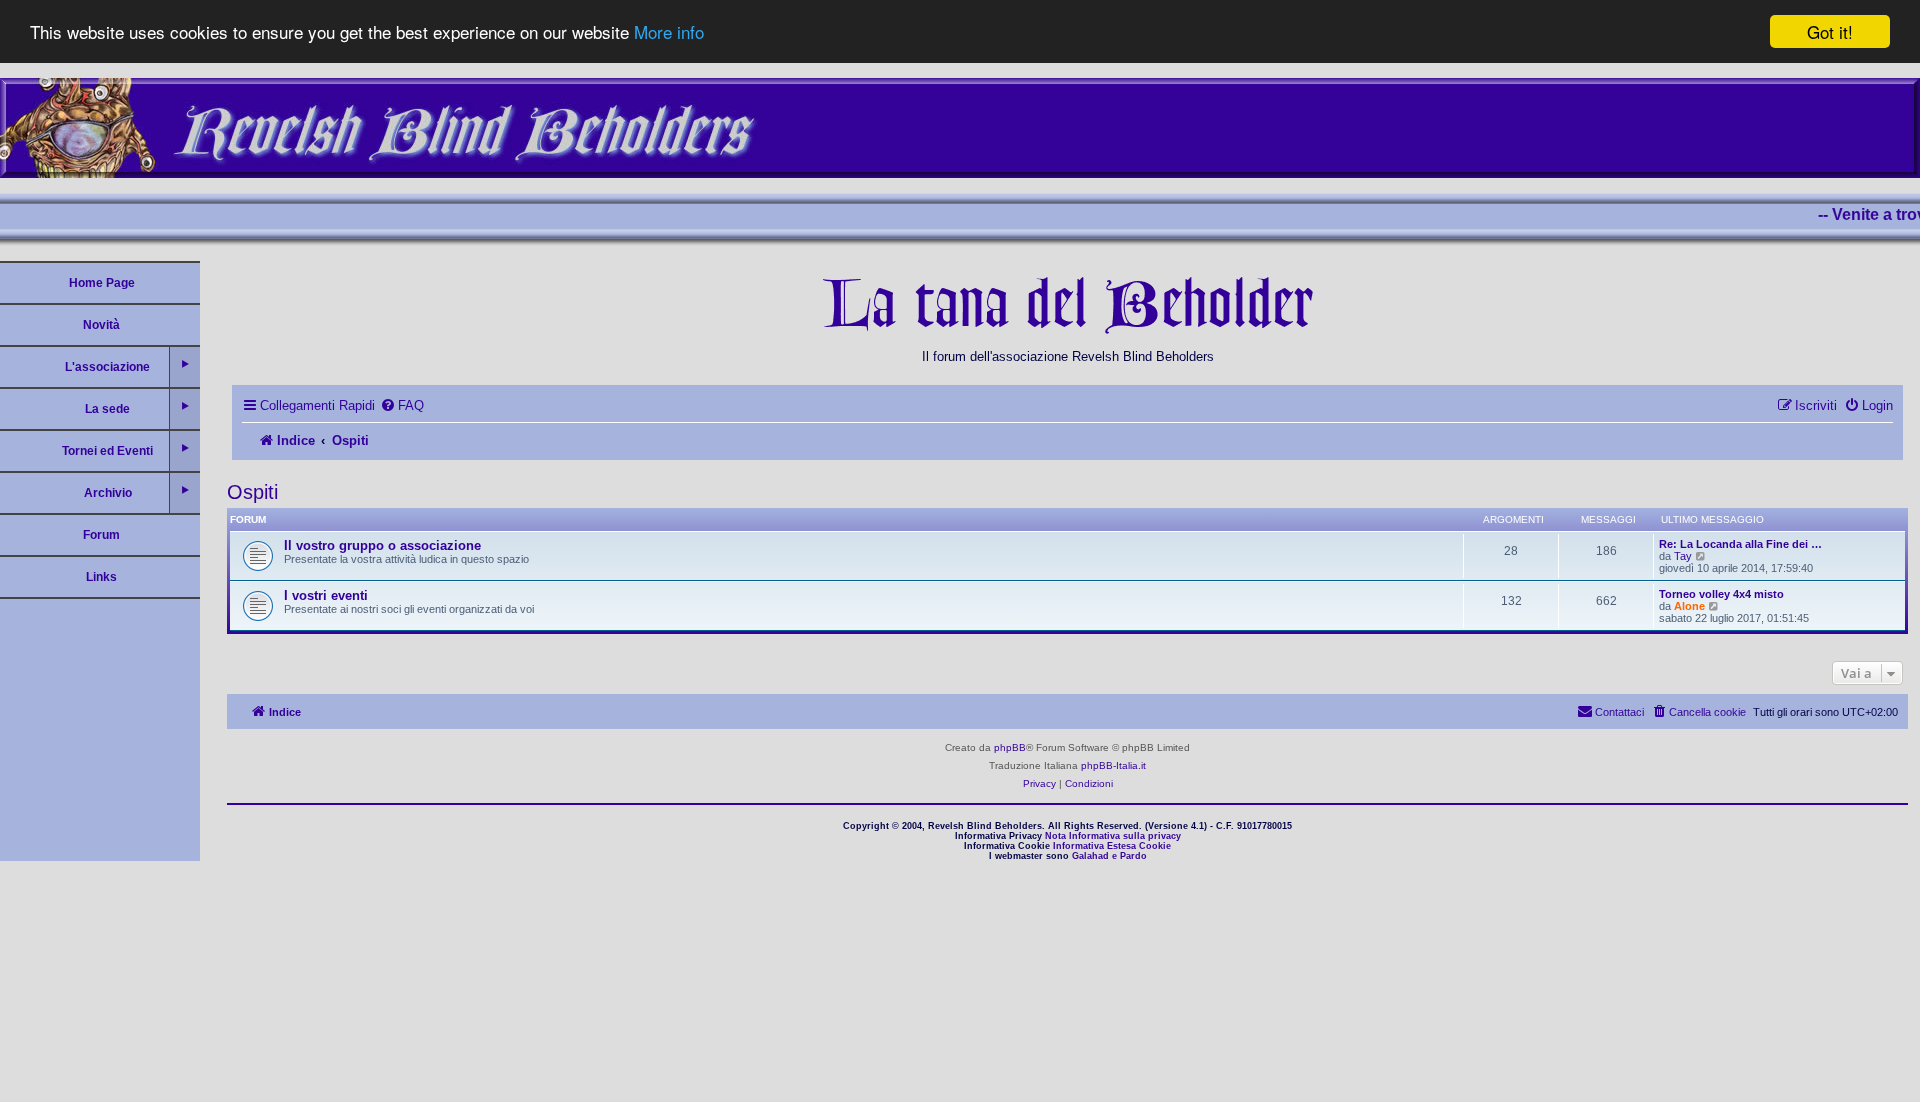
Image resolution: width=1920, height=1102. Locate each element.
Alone (1689, 606)
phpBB (1010, 747)
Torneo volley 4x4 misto (1721, 594)
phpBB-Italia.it (1113, 765)
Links (101, 577)
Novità (101, 325)
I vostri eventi (326, 595)
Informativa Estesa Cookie (1112, 846)
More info (669, 32)
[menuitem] (402, 405)
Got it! (1830, 31)
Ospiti (252, 492)
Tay (1683, 556)
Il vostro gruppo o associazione (382, 545)
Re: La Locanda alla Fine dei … (1740, 544)
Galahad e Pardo (1109, 856)
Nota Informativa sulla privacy (1113, 836)
